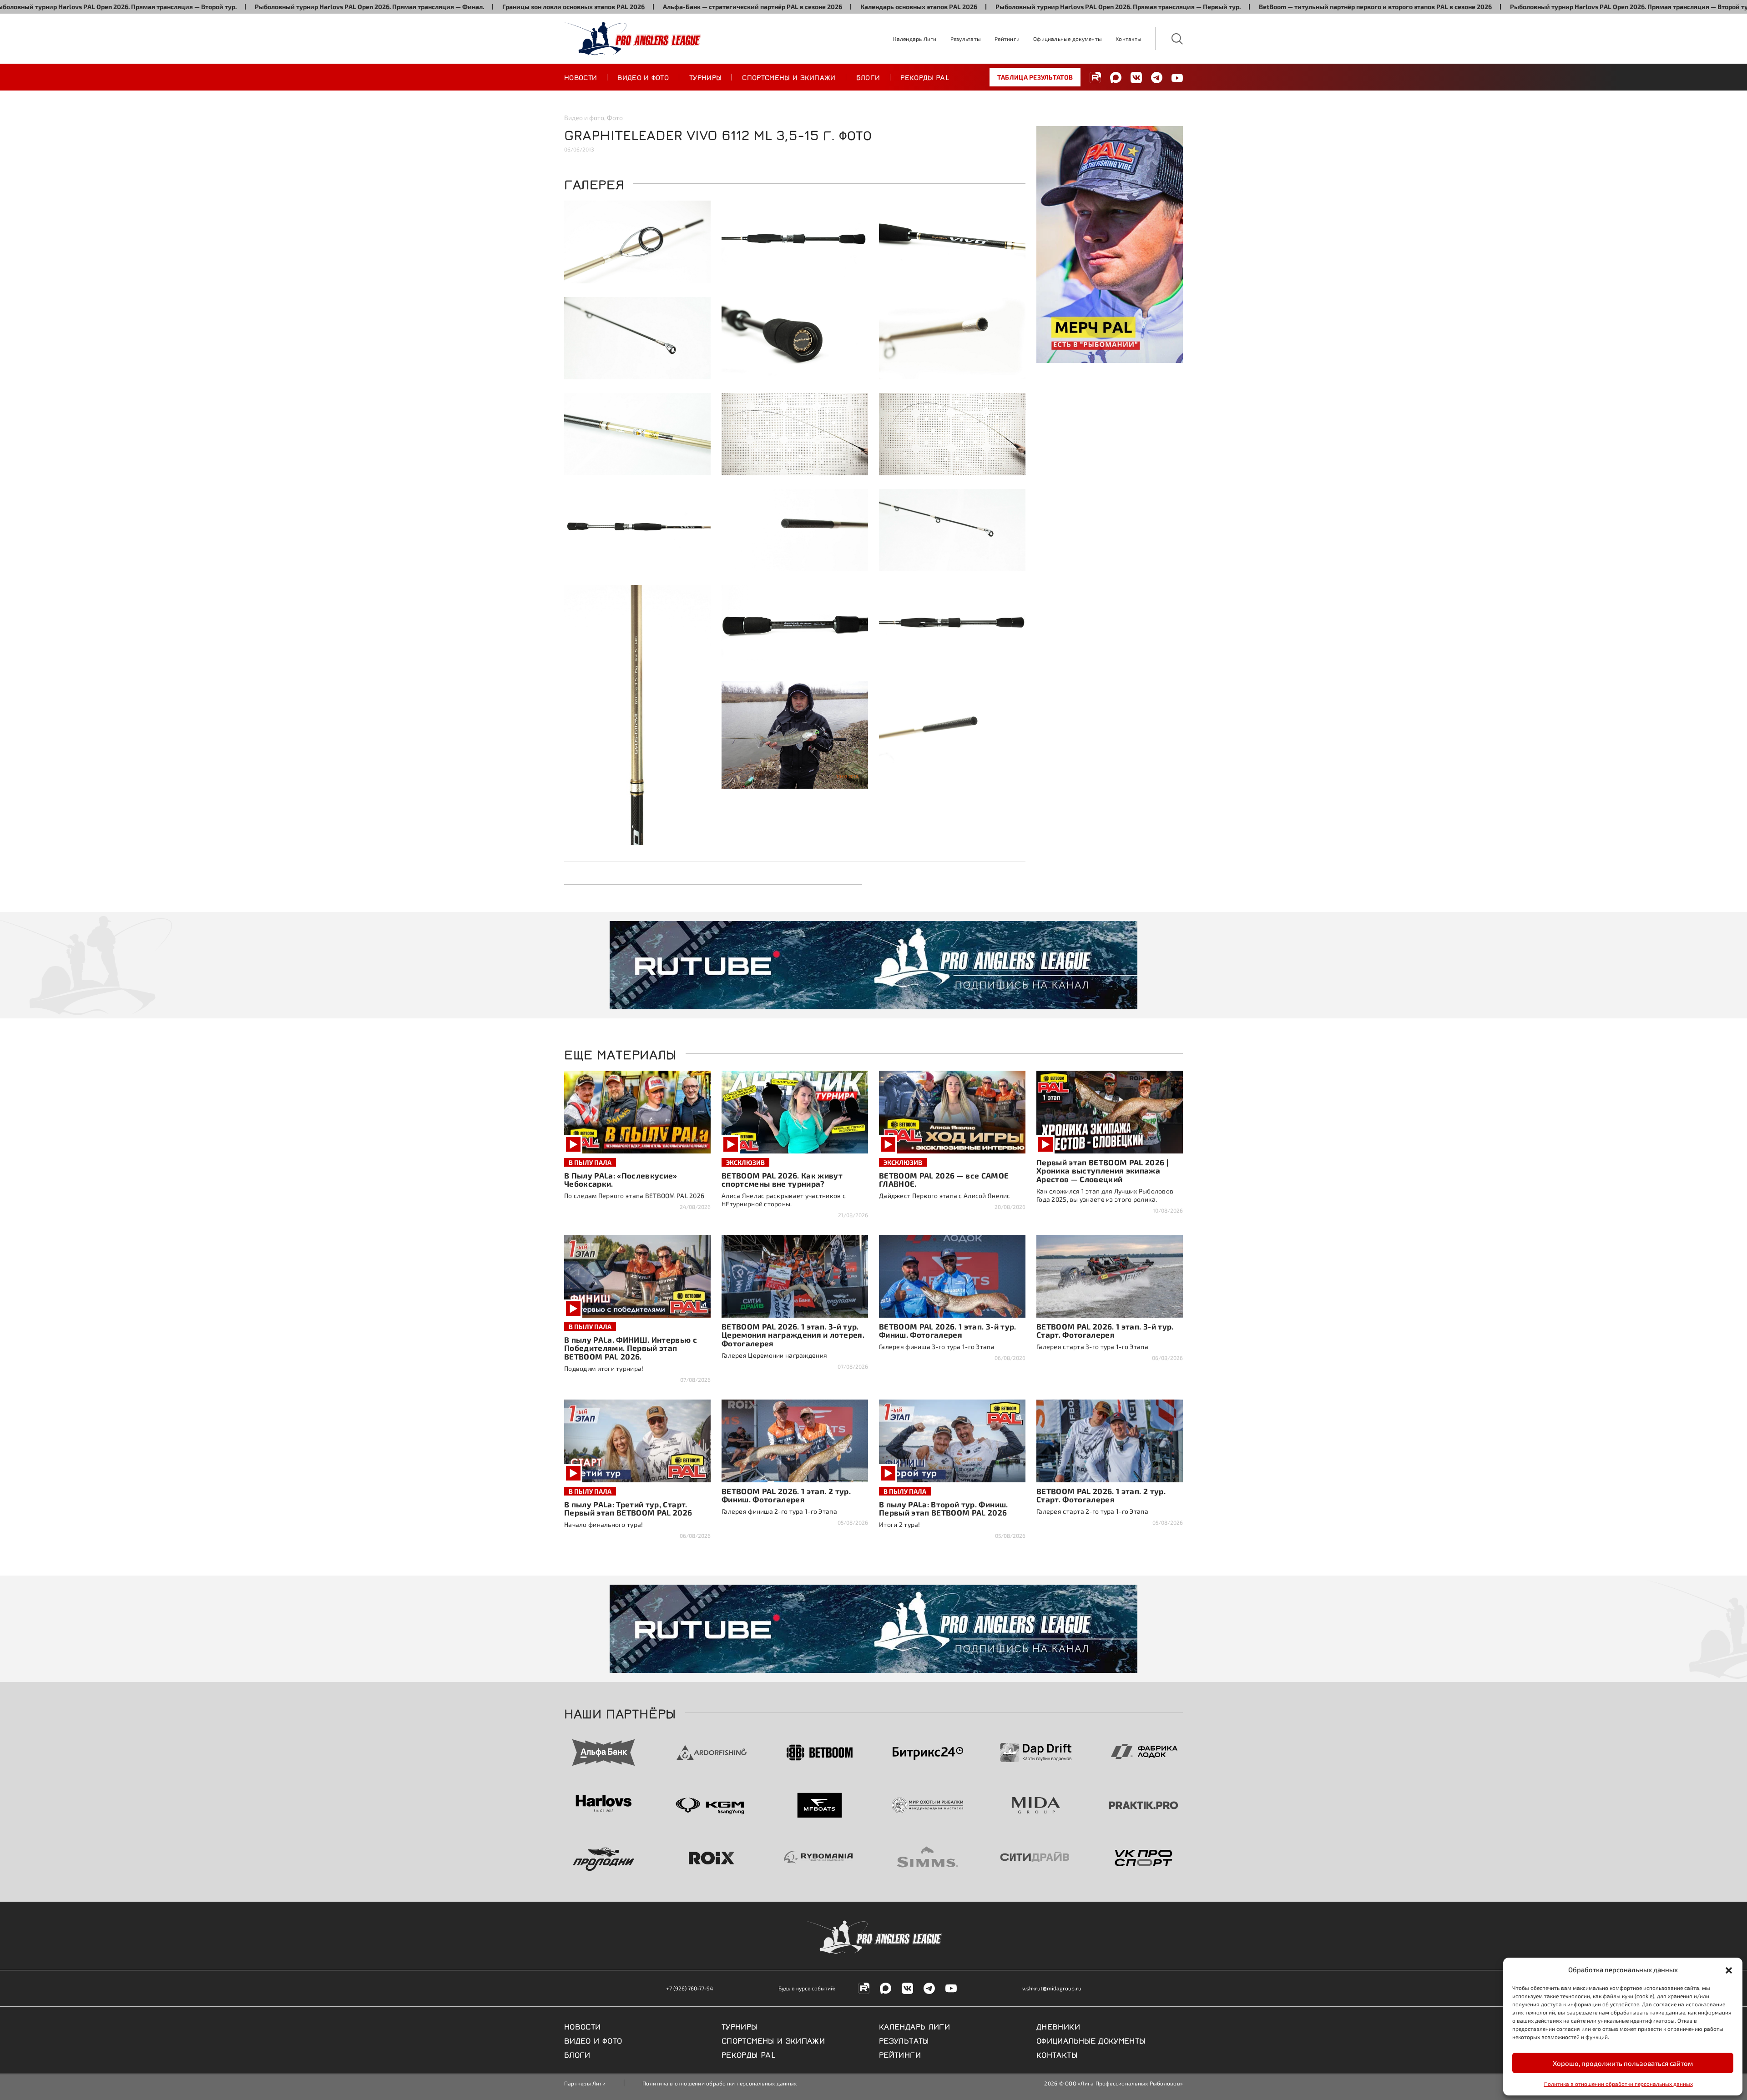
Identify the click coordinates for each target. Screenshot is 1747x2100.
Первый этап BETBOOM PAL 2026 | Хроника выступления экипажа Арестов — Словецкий (1102, 1171)
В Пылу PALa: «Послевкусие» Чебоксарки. (621, 1180)
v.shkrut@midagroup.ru (1052, 1988)
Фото (615, 118)
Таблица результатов (1035, 77)
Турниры (705, 77)
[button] (1729, 1969)
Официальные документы (1068, 39)
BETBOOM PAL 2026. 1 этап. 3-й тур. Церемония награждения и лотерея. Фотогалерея (793, 1335)
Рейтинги (1007, 39)
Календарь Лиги (915, 39)
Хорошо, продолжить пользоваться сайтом (1623, 2063)
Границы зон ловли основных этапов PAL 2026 (456, 7)
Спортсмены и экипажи (789, 77)
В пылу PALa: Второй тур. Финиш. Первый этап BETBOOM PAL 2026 (944, 1508)
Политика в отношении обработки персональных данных (1618, 2084)
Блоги (868, 77)
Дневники (1058, 2026)
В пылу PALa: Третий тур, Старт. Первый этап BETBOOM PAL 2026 (628, 1508)
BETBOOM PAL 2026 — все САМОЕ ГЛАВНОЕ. (944, 1180)
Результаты (966, 39)
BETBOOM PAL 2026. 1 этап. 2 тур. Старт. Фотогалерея (1101, 1495)
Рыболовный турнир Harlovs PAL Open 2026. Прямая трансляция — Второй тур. (1514, 7)
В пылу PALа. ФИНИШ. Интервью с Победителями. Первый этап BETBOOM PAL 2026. (631, 1348)
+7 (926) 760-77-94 (689, 1988)
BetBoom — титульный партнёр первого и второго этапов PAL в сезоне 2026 (1257, 7)
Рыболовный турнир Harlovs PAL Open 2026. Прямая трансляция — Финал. (252, 7)
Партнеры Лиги (585, 2083)
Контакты (1128, 39)
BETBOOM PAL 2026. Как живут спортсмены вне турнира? (782, 1180)
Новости (581, 77)
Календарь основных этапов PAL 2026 (801, 7)
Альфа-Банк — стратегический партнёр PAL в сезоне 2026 (635, 7)
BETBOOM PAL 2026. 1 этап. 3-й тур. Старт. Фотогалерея (1105, 1331)
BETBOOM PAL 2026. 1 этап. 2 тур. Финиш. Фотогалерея (786, 1495)
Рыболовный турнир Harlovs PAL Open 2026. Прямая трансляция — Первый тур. (1000, 7)
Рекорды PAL (925, 77)
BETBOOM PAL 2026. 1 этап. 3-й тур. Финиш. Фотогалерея (948, 1331)
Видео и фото (643, 77)
